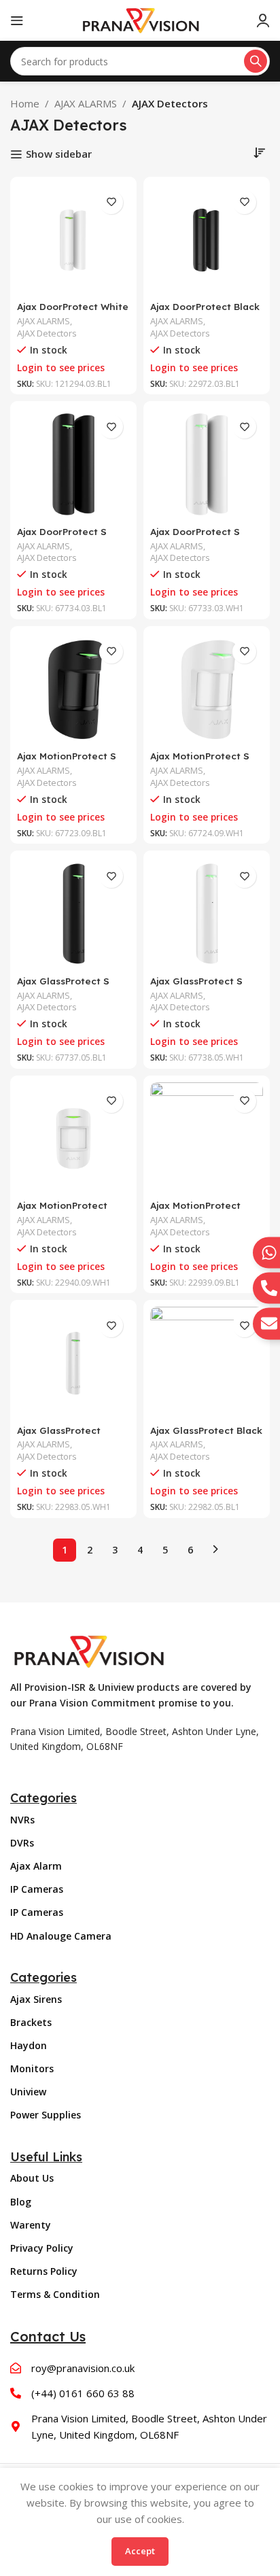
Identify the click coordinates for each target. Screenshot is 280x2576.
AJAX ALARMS (86, 103)
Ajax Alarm (36, 1866)
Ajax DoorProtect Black (205, 306)
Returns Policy (44, 2271)
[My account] (263, 20)
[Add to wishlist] (111, 202)
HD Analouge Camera (61, 1936)
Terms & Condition (55, 2294)
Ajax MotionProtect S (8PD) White (200, 761)
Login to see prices (61, 368)
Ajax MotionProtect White (62, 1210)
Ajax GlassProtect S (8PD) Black (63, 986)
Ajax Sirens (36, 1999)
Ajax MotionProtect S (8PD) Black (67, 761)
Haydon (29, 2045)
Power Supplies (46, 2115)
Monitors (32, 2068)
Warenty (31, 2225)
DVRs (22, 1843)
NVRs (22, 1820)
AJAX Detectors (47, 333)
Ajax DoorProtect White (73, 306)
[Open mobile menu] (17, 20)
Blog (21, 2202)
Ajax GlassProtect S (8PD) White (196, 986)
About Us (32, 2178)
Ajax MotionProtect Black (195, 1210)
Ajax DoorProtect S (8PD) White (195, 537)
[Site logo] (140, 19)
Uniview (28, 2092)
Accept (140, 2551)
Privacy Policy (42, 2248)
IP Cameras (37, 1889)
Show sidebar (59, 154)
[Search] (256, 61)
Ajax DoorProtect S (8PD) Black (62, 537)
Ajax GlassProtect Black (206, 1430)
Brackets (31, 2022)
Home (25, 103)
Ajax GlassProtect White (59, 1436)
